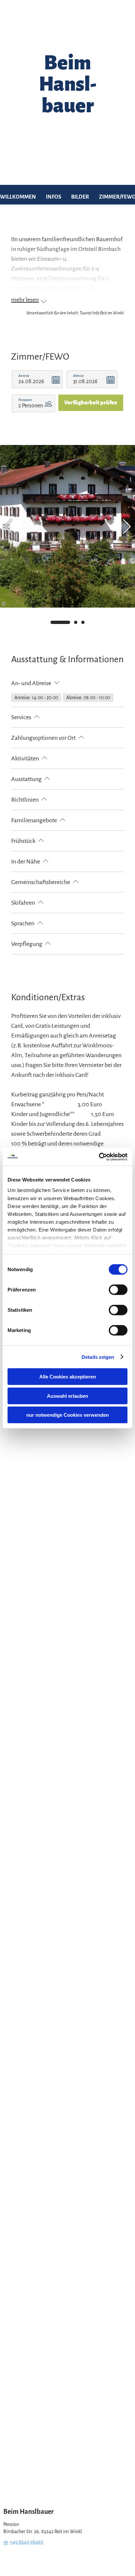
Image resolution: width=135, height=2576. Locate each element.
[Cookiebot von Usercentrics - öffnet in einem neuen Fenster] (99, 1157)
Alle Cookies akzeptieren (68, 1377)
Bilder (80, 197)
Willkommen (18, 197)
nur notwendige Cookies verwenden (67, 1415)
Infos (54, 197)
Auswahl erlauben (67, 1396)
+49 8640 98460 (27, 2542)
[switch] (118, 1290)
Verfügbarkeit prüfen (91, 403)
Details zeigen (98, 1357)
